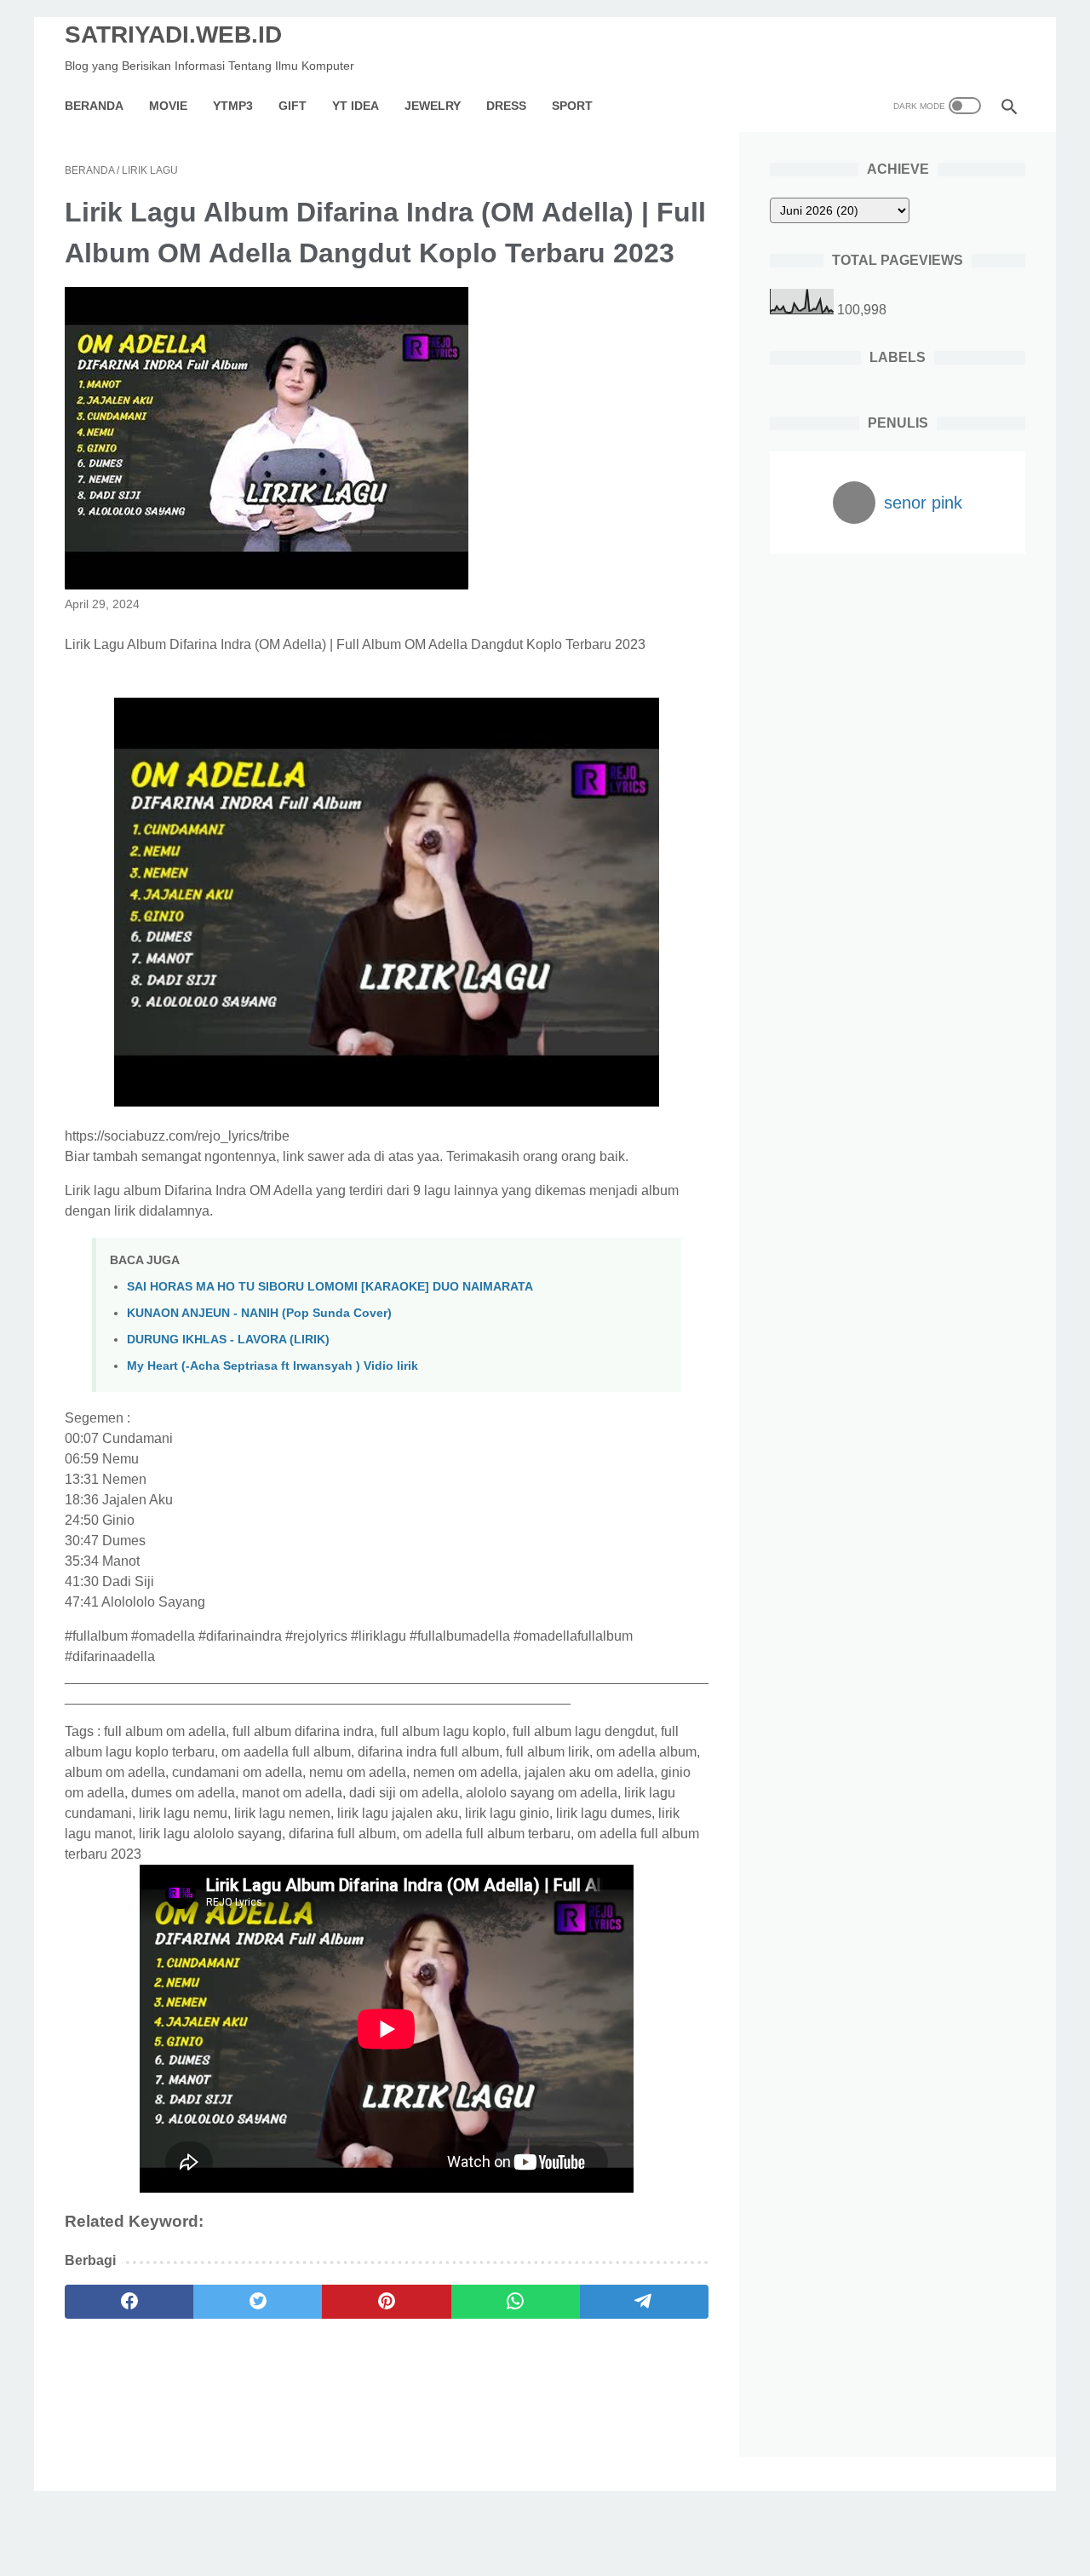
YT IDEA (356, 106)
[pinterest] (386, 2302)
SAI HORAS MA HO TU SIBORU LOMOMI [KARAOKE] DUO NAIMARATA (330, 1286)
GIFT (293, 106)
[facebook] (129, 2302)
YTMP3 (233, 106)
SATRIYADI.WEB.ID (173, 34)
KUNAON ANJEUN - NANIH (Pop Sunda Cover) (259, 1313)
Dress (506, 106)
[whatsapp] (516, 2302)
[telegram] (644, 2302)
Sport (572, 106)
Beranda (94, 106)
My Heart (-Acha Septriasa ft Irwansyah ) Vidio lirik (272, 1366)
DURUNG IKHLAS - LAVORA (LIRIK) (228, 1339)
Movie (168, 106)
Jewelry (433, 106)
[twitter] (258, 2302)
